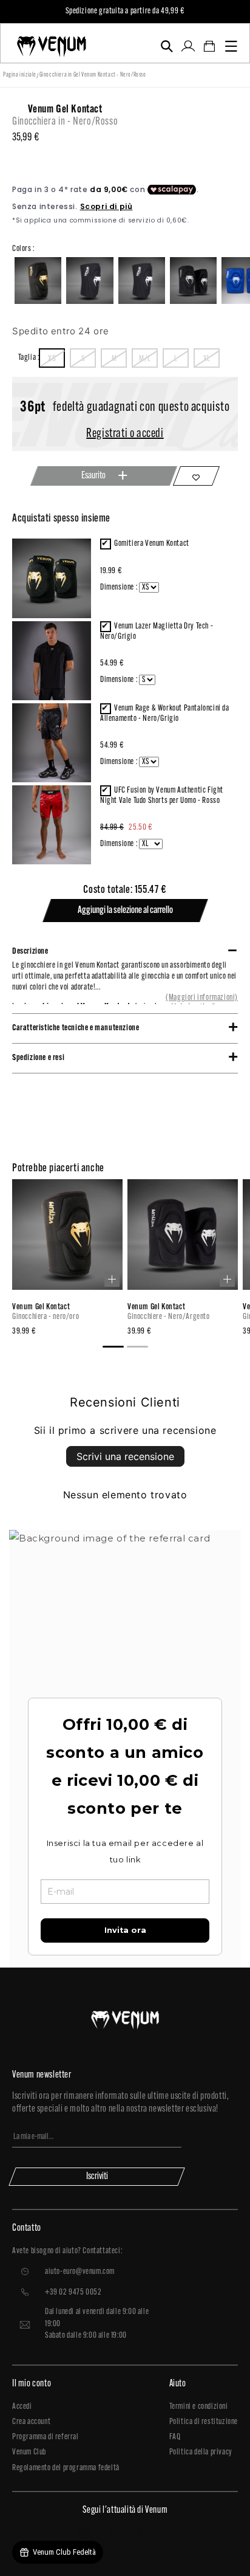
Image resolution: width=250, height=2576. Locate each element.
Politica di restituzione (204, 2422)
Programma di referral (46, 2437)
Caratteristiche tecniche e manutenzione (76, 1028)
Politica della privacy (201, 2452)
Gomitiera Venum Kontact (152, 544)
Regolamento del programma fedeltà (66, 2468)
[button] (167, 46)
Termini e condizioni (199, 2407)
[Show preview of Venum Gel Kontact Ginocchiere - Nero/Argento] (227, 1279)
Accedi (22, 2407)
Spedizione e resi (38, 1058)
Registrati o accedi (125, 434)
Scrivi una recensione (125, 1456)
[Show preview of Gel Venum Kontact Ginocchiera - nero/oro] (112, 1279)
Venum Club (29, 2452)
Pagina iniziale (20, 75)
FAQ (175, 2437)
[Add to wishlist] (197, 476)
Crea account (31, 2422)
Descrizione (30, 952)
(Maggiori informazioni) (202, 998)
